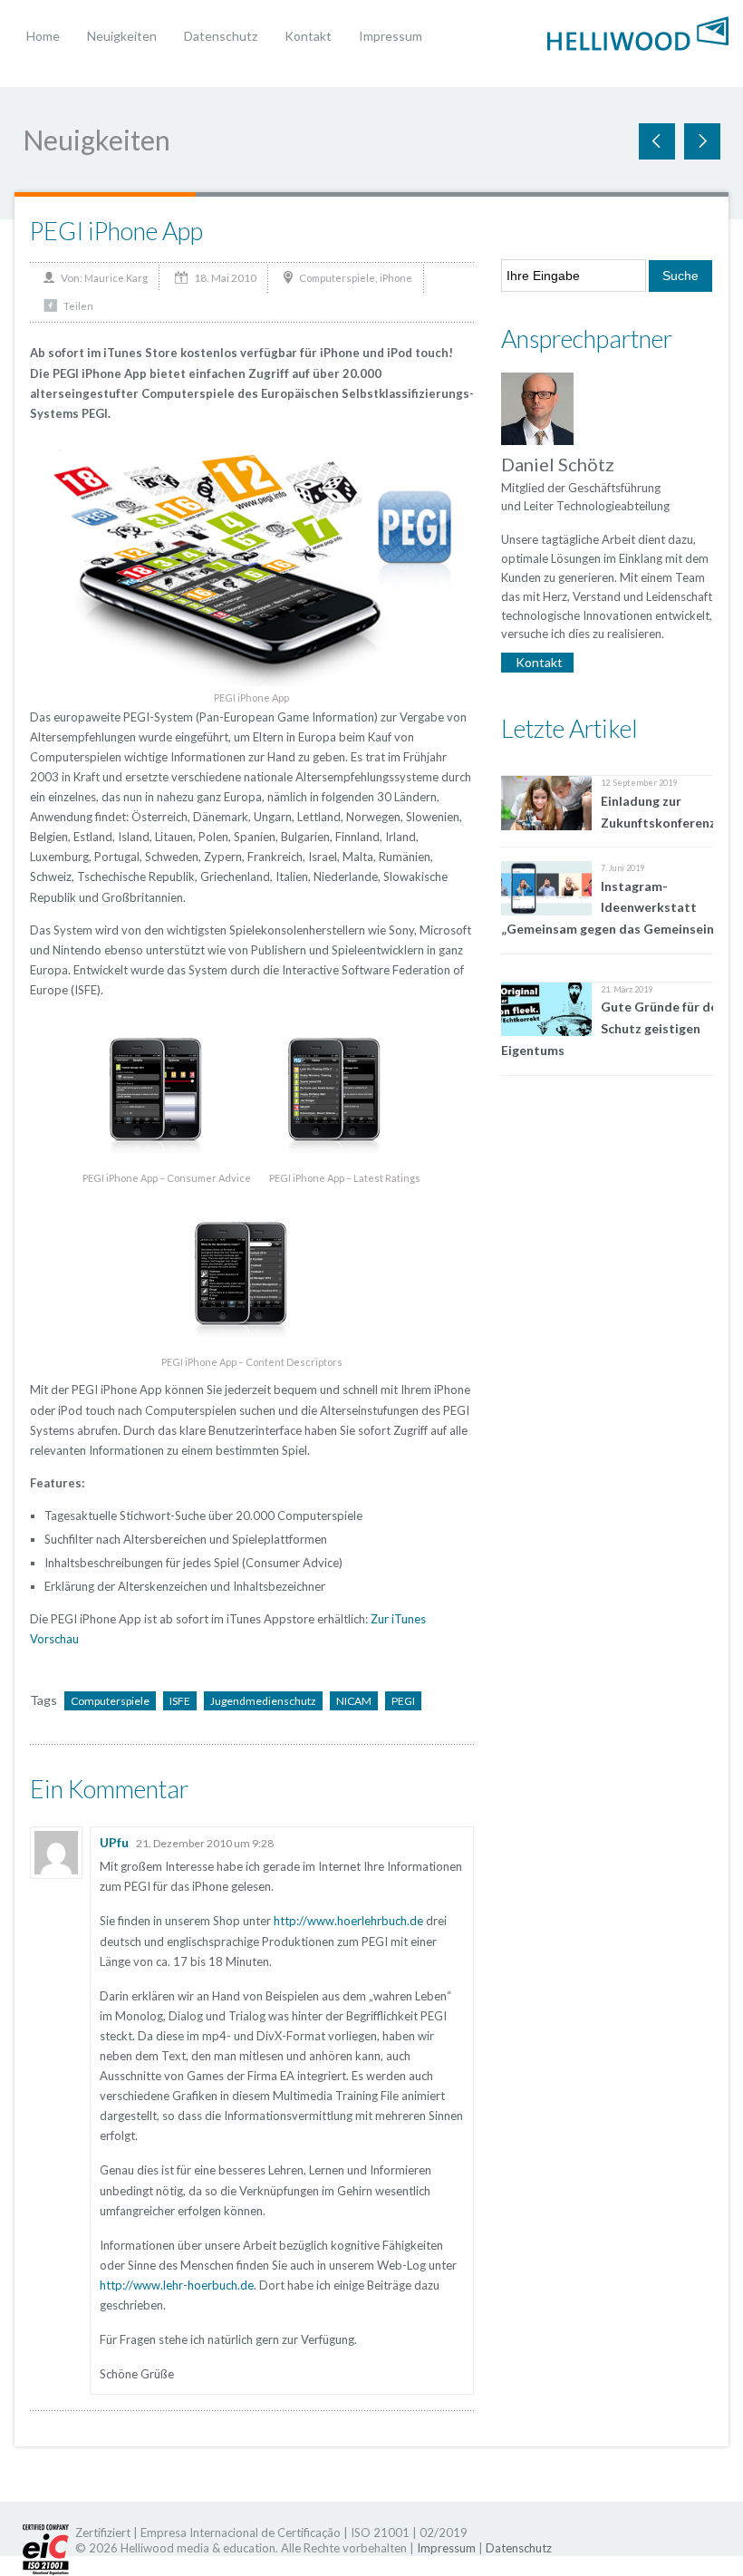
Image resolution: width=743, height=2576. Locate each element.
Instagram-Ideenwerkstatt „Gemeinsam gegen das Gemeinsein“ (610, 908)
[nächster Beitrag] (657, 141)
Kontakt (308, 36)
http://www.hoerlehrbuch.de (348, 1921)
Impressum (391, 36)
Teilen (78, 306)
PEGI (403, 1701)
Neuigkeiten (122, 36)
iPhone (396, 278)
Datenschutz (221, 36)
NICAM (354, 1701)
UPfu (114, 1842)
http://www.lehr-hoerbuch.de (177, 2285)
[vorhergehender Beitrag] (702, 141)
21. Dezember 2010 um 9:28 (205, 1843)
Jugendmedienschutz (263, 1701)
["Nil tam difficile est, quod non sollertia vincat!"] (638, 31)
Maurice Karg (116, 278)
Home (43, 36)
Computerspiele (337, 278)
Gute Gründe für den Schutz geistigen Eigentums (613, 1028)
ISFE (180, 1701)
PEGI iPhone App (116, 231)
